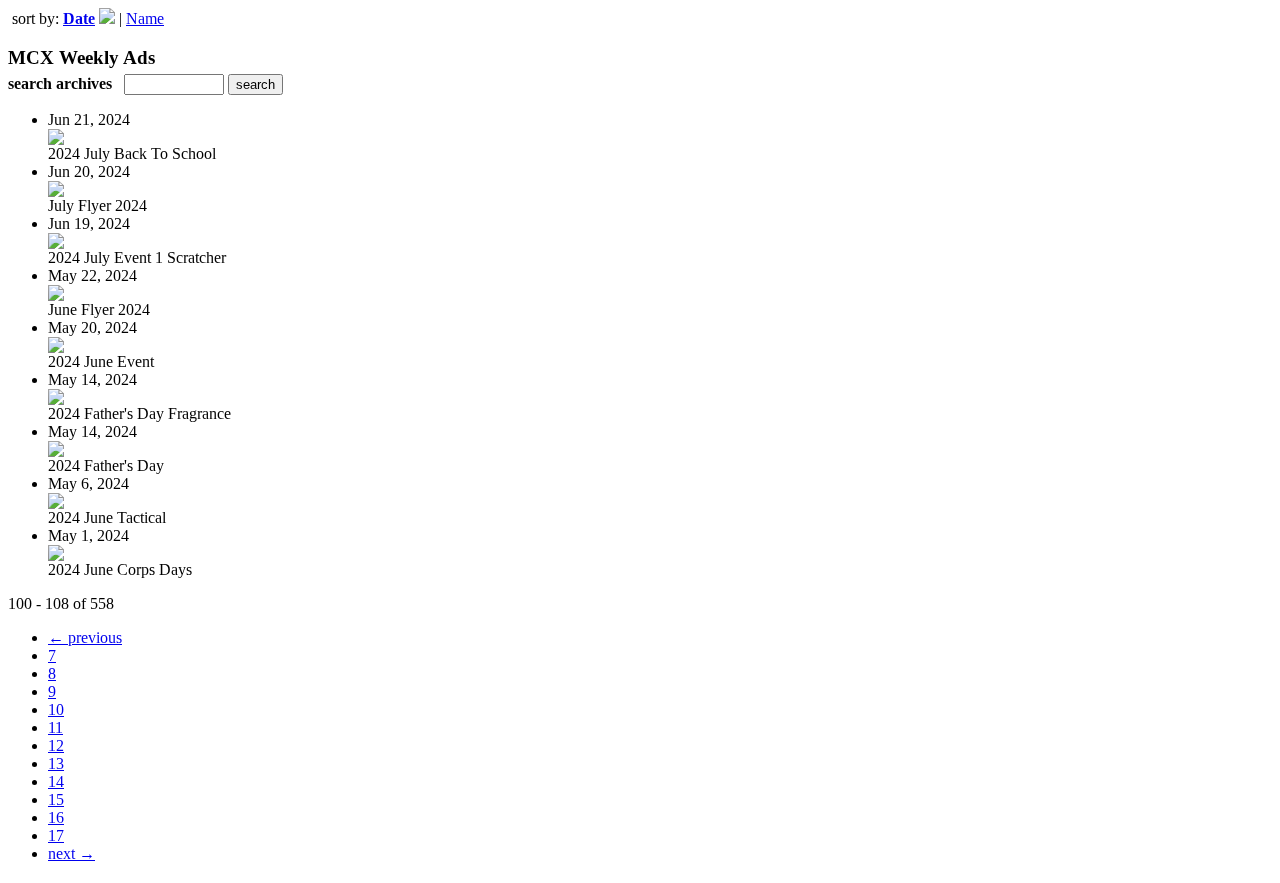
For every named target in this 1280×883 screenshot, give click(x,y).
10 (56, 709)
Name (145, 18)
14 (56, 781)
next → (71, 853)
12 (56, 745)
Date (79, 18)
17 (56, 835)
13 (56, 763)
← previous (85, 637)
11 (55, 727)
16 (56, 817)
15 (56, 799)
